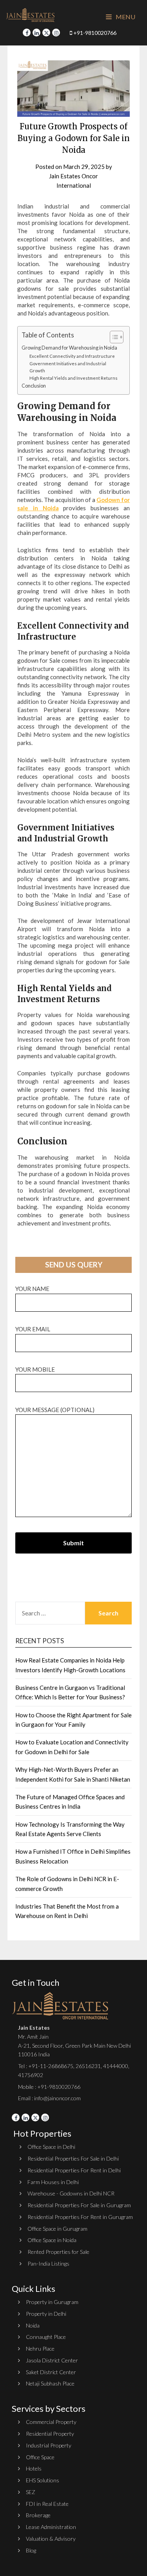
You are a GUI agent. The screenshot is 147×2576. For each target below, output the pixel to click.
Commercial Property (51, 2422)
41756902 (31, 2075)
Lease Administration (51, 2527)
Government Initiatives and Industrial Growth (68, 367)
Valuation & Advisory (51, 2539)
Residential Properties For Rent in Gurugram (80, 2217)
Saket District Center (51, 2372)
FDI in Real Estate (47, 2504)
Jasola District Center (52, 2360)
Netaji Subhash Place (50, 2383)
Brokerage (38, 2515)
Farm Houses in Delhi (53, 2182)
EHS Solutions (43, 2480)
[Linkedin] (36, 33)
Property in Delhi (46, 2314)
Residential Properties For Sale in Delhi (73, 2158)
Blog (31, 2550)
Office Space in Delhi (51, 2147)
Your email (33, 1329)
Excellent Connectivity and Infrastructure (72, 356)
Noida (33, 2325)
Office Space (40, 2457)
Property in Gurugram (52, 2302)
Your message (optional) (55, 1410)
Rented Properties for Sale (58, 2252)
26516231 (88, 2066)
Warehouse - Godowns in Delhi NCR (71, 2193)
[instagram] (56, 33)
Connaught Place (46, 2337)
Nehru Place (40, 2348)
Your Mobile (35, 1369)
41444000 (115, 2066)
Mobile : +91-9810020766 (49, 2087)
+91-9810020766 (94, 33)
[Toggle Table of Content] (113, 337)
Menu (125, 17)
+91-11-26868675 (51, 2066)
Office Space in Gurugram (57, 2229)
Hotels (34, 2468)
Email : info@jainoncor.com (49, 2098)
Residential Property (50, 2434)
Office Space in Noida (52, 2240)
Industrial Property (49, 2445)
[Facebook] (27, 33)
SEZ (31, 2492)
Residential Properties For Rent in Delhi (74, 2170)
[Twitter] (46, 33)
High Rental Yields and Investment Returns (73, 378)
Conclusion (34, 386)
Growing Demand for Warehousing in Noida (69, 348)
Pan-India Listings (48, 2263)
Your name (32, 1289)
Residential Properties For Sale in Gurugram (79, 2205)
